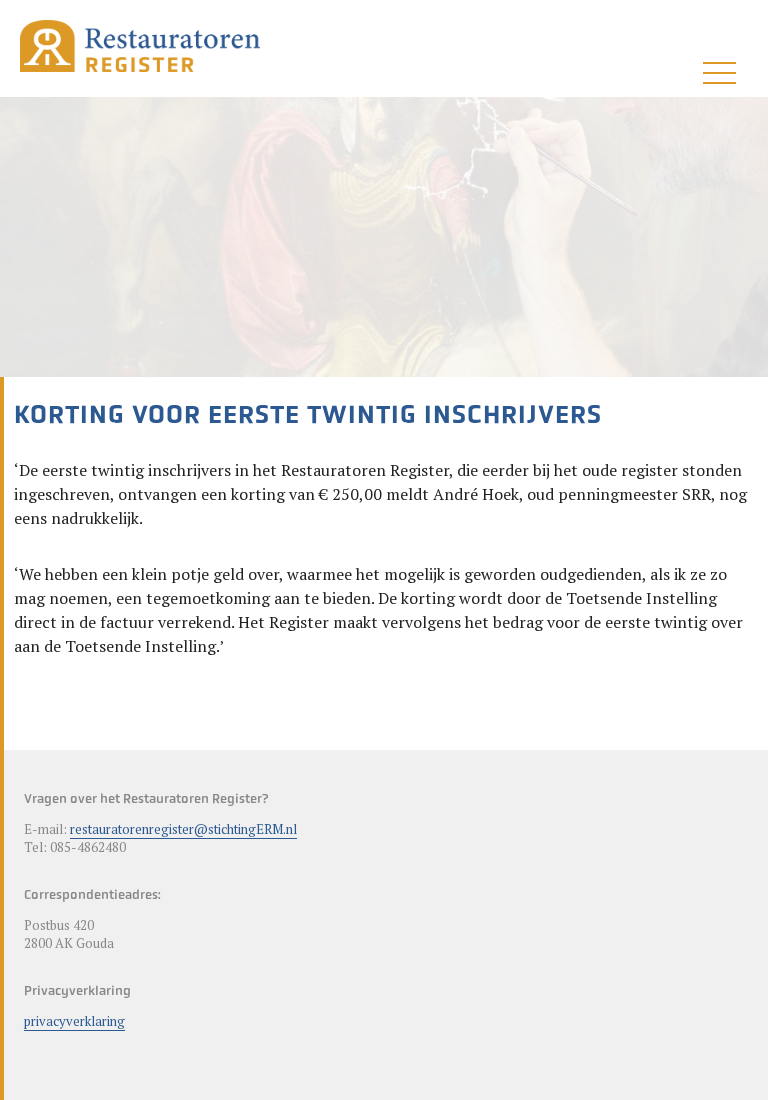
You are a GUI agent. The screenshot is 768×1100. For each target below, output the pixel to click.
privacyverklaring (74, 1021)
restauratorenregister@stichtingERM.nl (183, 829)
